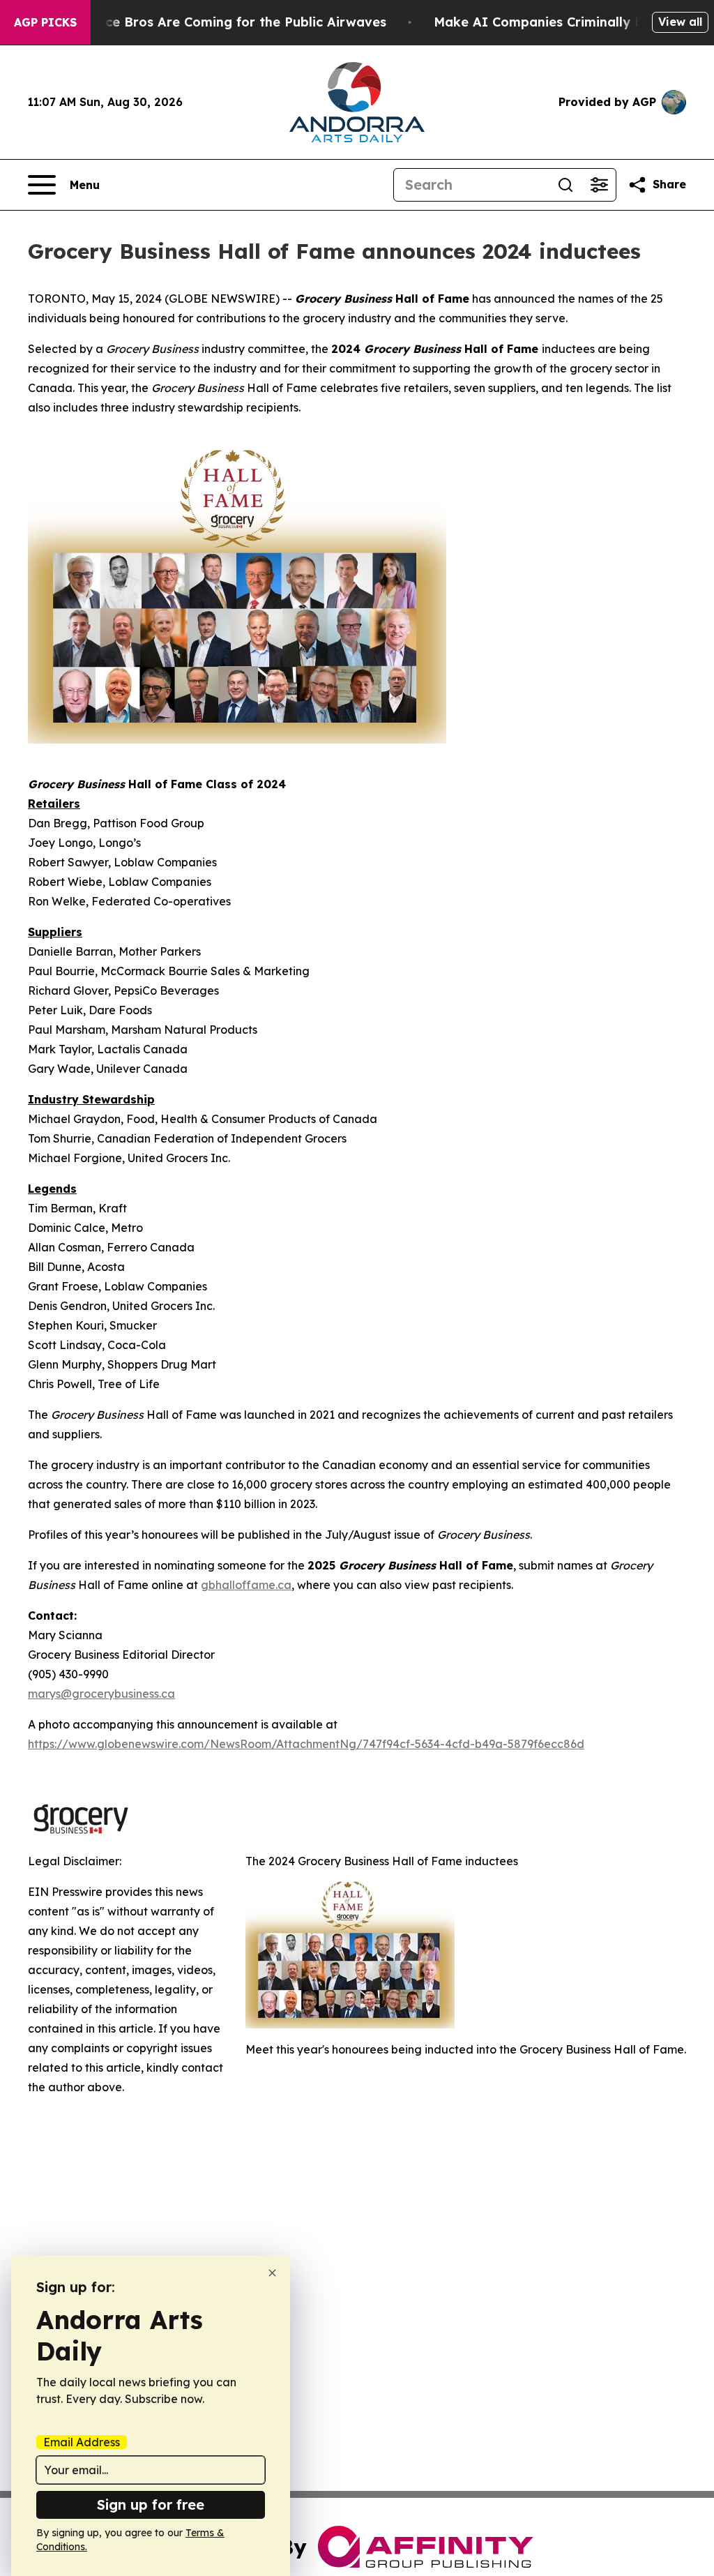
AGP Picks (45, 22)
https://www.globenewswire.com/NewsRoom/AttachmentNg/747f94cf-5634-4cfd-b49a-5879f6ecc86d (306, 1744)
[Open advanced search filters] (599, 185)
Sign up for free (151, 2505)
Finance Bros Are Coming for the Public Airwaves (228, 22)
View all (680, 22)
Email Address (82, 2442)
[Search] (565, 185)
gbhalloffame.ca (246, 1585)
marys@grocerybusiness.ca (101, 1694)
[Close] (272, 2273)
